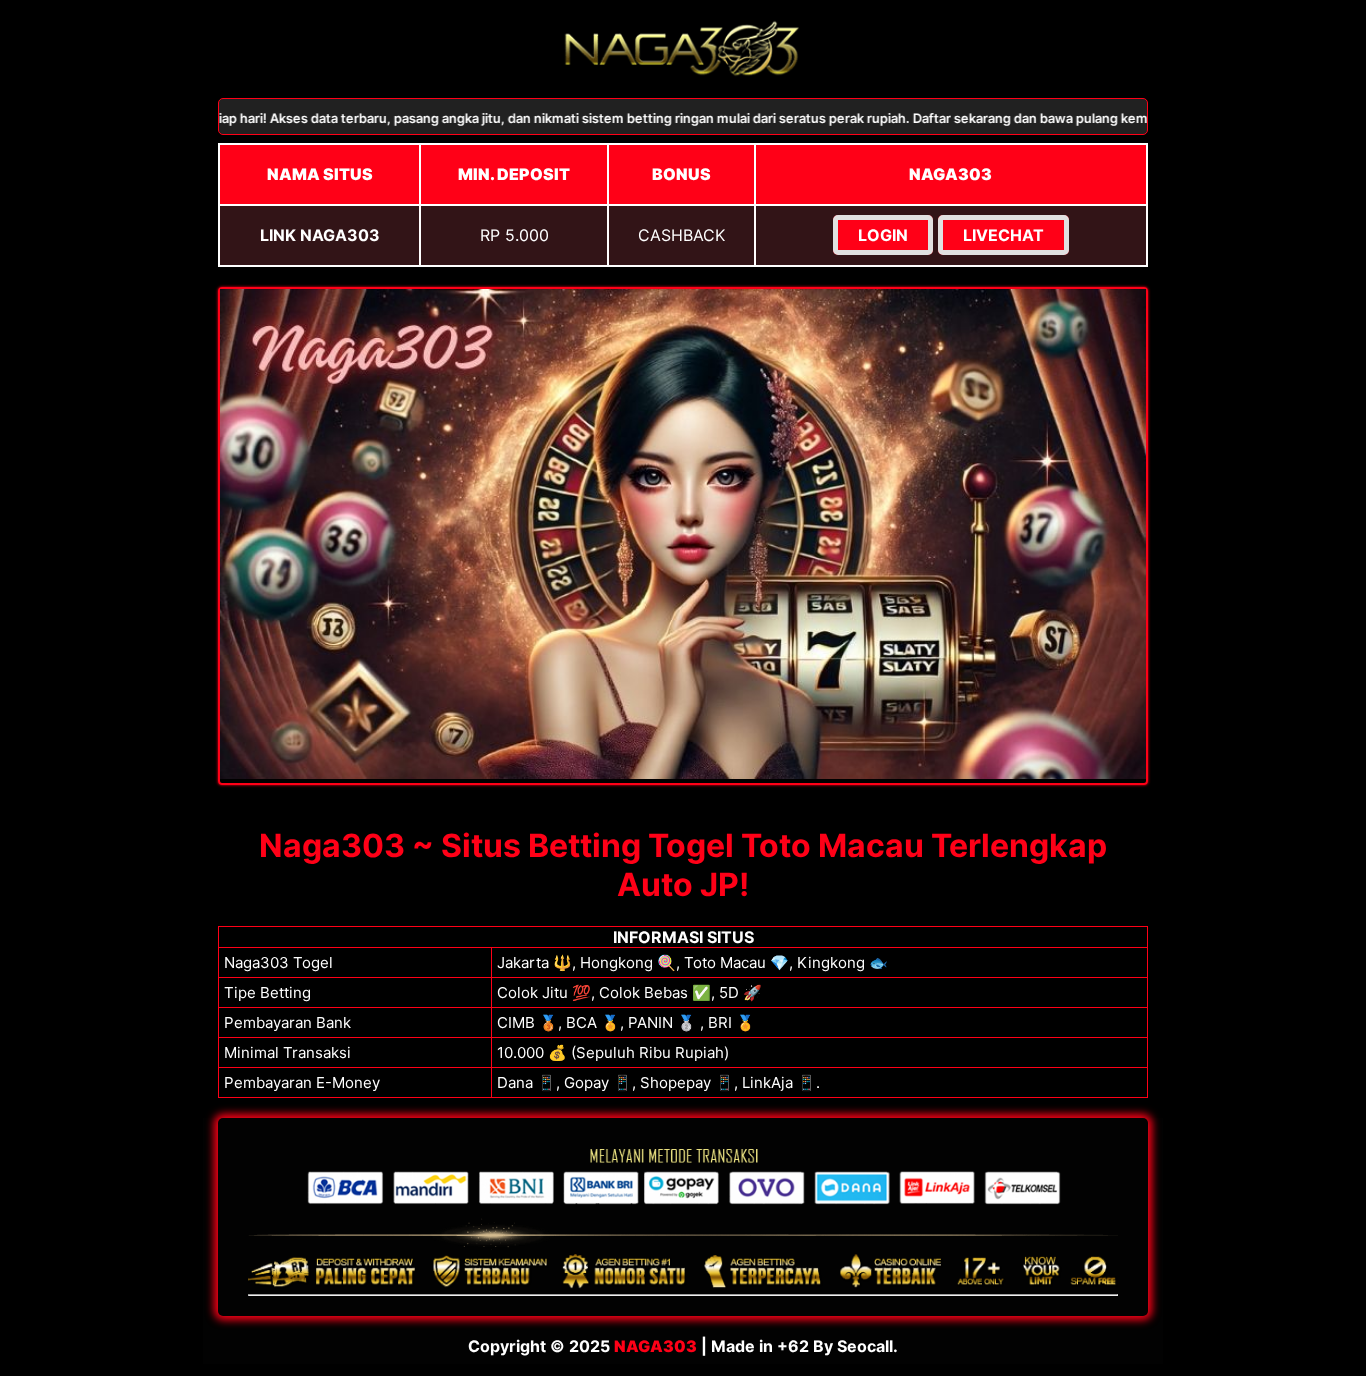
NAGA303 (655, 1346)
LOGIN (883, 235)
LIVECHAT (1003, 235)
